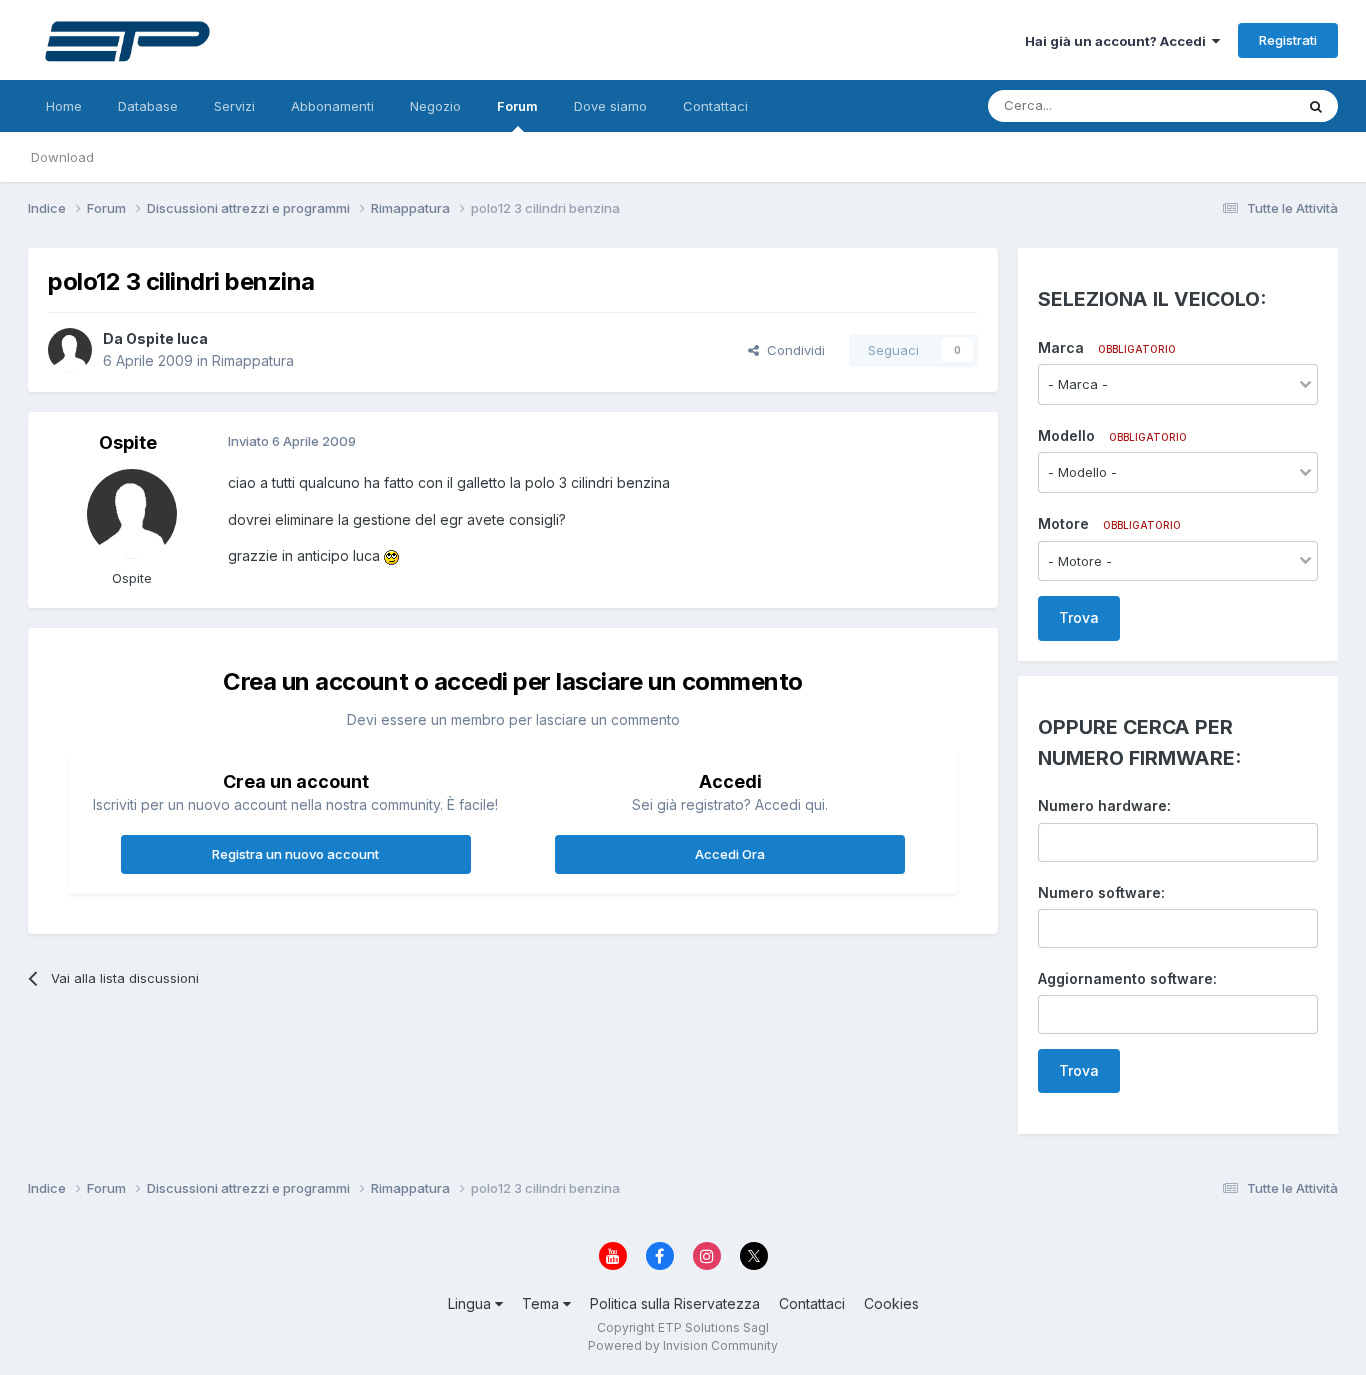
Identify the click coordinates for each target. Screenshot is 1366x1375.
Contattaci (715, 106)
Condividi (792, 350)
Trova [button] (1079, 617)
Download (62, 157)
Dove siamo (610, 106)
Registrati (1288, 40)
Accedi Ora (730, 854)
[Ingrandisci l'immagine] (391, 555)
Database (148, 106)
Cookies (891, 1303)
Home (64, 106)
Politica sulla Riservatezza (675, 1303)
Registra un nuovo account (295, 854)
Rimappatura (253, 360)
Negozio (435, 106)
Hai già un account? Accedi (1118, 41)
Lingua (471, 1303)
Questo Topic (1226, 105)
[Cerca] (1316, 106)
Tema (542, 1303)
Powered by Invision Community (683, 1345)
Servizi (234, 106)
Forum (517, 106)
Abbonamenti (332, 106)
